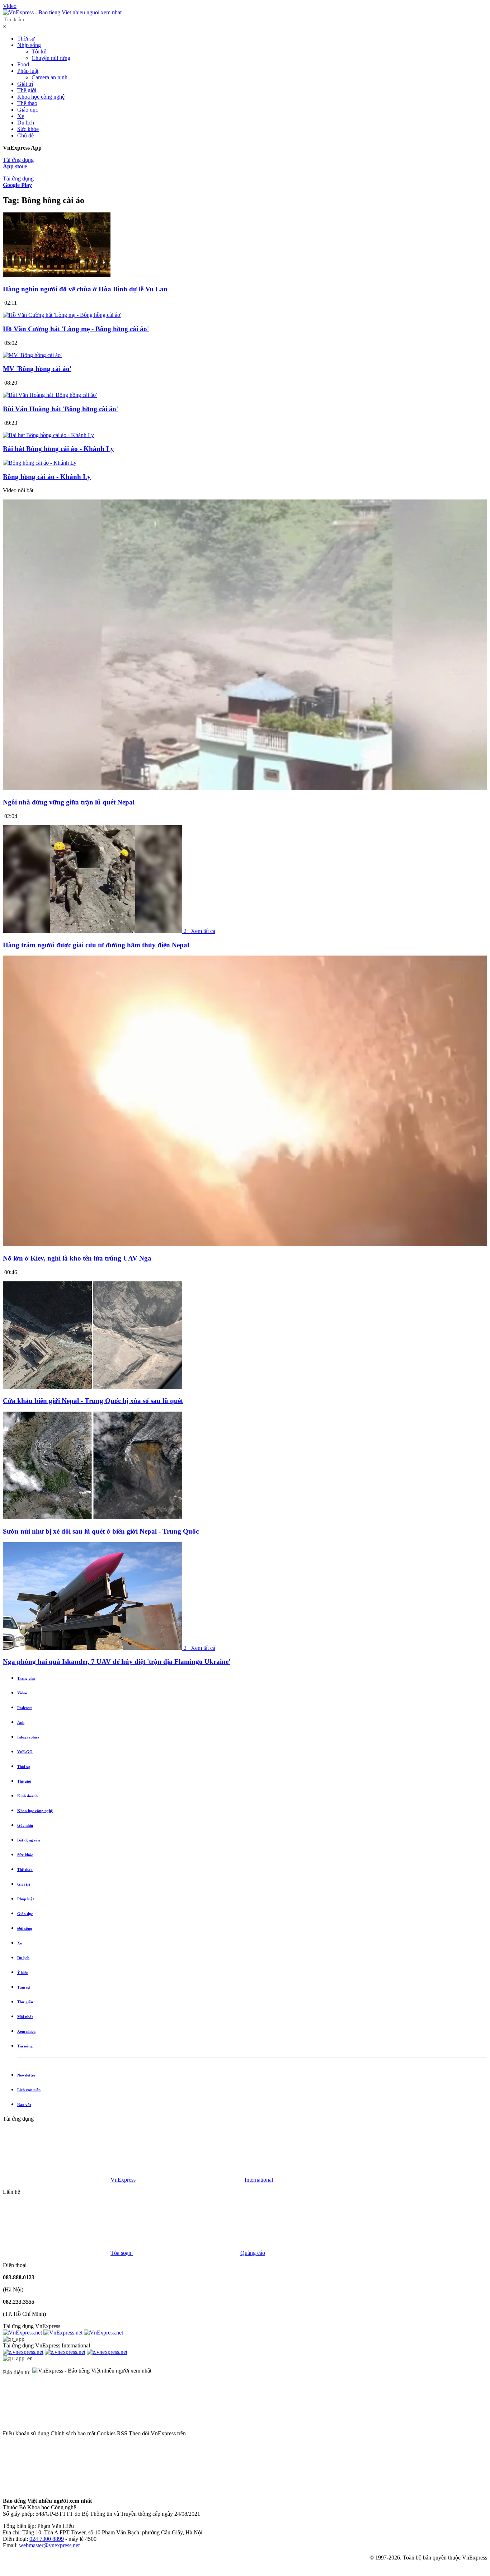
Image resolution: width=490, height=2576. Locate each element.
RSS (122, 2433)
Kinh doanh (27, 1796)
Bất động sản (29, 1840)
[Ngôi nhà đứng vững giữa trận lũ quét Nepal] (245, 788)
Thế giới (27, 90)
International (259, 2180)
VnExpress (123, 2180)
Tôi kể (39, 51)
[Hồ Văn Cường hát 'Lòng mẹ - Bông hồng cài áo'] (62, 315)
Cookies (106, 2433)
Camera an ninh (50, 77)
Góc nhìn (25, 1825)
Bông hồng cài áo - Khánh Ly (47, 477)
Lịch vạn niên (29, 2090)
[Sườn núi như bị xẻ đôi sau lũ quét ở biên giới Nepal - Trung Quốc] (93, 1517)
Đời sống (25, 1928)
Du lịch (26, 123)
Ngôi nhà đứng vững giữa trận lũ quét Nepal (69, 802)
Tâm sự (24, 1987)
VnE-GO (25, 1752)
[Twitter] (350, 2433)
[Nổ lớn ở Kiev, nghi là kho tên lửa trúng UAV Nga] (245, 1244)
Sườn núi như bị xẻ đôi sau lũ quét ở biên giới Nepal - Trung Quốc (101, 1531)
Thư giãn (25, 2002)
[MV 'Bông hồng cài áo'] (32, 355)
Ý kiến (23, 1972)
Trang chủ (26, 1678)
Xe (21, 116)
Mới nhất (25, 2017)
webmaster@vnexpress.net (49, 2545)
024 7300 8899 (47, 2539)
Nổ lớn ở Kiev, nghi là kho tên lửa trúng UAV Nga (77, 1258)
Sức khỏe (28, 129)
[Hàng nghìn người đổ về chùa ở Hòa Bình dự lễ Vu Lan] (57, 275)
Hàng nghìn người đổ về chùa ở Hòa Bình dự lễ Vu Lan (85, 289)
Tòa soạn (122, 2253)
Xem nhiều (26, 2031)
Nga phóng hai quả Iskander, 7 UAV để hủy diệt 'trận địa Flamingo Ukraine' (117, 1662)
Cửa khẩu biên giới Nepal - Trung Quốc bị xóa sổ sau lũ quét (93, 1401)
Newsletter (26, 2075)
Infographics (28, 1737)
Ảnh (21, 1722)
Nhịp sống (29, 45)
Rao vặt (24, 2105)
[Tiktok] (166, 2489)
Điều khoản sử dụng (26, 2433)
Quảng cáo (253, 2253)
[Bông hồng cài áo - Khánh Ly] (40, 463)
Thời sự (26, 39)
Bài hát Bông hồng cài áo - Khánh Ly (58, 449)
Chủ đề (25, 135)
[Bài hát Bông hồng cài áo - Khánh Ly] (48, 435)
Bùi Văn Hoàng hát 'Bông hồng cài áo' (60, 409)
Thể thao (27, 103)
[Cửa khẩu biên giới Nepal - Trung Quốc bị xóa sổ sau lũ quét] (93, 1387)
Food (23, 64)
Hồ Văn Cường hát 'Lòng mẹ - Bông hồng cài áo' (76, 329)
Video (10, 6)
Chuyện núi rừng (51, 58)
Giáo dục (28, 110)
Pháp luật (28, 71)
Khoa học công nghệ (41, 97)
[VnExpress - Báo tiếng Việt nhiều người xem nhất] (62, 12)
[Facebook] (241, 2433)
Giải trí (25, 84)
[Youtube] (57, 2489)
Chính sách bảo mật (73, 2433)
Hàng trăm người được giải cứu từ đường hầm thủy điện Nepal (96, 945)
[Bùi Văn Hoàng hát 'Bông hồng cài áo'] (50, 395)
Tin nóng (25, 2046)
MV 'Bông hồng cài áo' (37, 369)
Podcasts (25, 1708)
